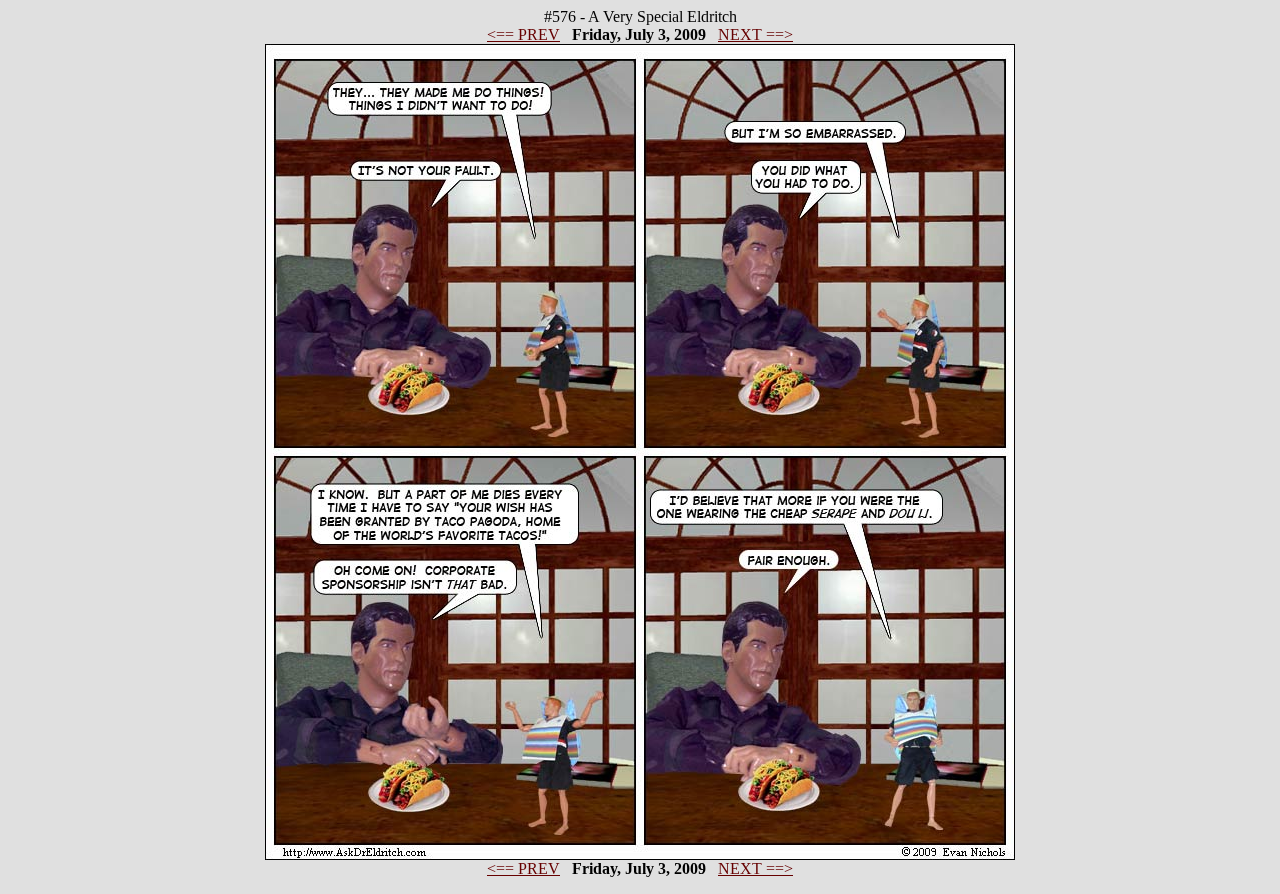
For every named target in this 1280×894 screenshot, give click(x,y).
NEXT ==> (755, 34)
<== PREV (523, 34)
